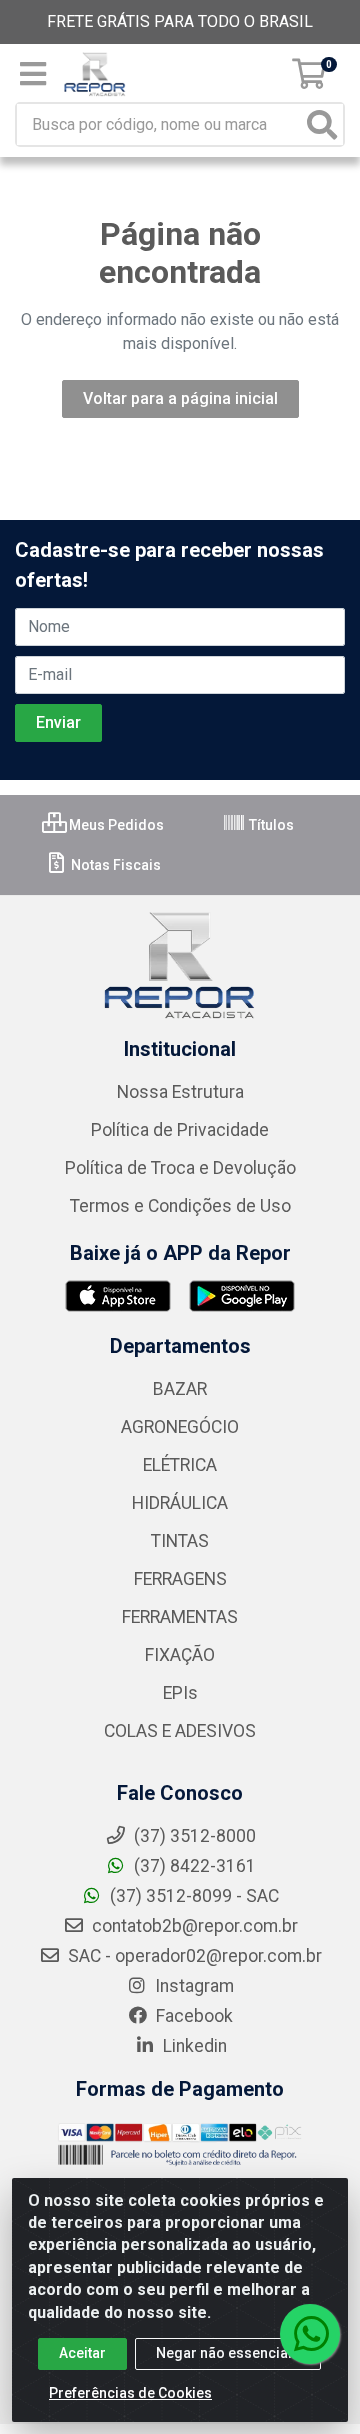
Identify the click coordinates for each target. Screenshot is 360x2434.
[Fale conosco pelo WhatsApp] (310, 2334)
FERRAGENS (180, 1579)
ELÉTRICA (180, 1465)
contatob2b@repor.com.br (193, 1926)
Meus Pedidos (115, 825)
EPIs (180, 1693)
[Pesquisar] (322, 124)
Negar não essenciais (228, 2353)
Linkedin (193, 2046)
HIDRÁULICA (180, 1503)
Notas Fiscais (114, 865)
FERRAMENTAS (180, 1617)
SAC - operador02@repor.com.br (193, 1956)
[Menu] (33, 74)
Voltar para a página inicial (180, 398)
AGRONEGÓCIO (180, 1427)
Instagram (192, 1986)
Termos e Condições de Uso (180, 1206)
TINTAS (180, 1541)
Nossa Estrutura (180, 1092)
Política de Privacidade (180, 1130)
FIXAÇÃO (180, 1655)
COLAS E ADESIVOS (180, 1731)
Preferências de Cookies (130, 2393)
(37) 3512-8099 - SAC (192, 1896)
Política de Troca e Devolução (180, 1168)
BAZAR (180, 1389)
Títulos (270, 825)
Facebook (192, 2016)
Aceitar (82, 2353)
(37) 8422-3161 (193, 1866)
